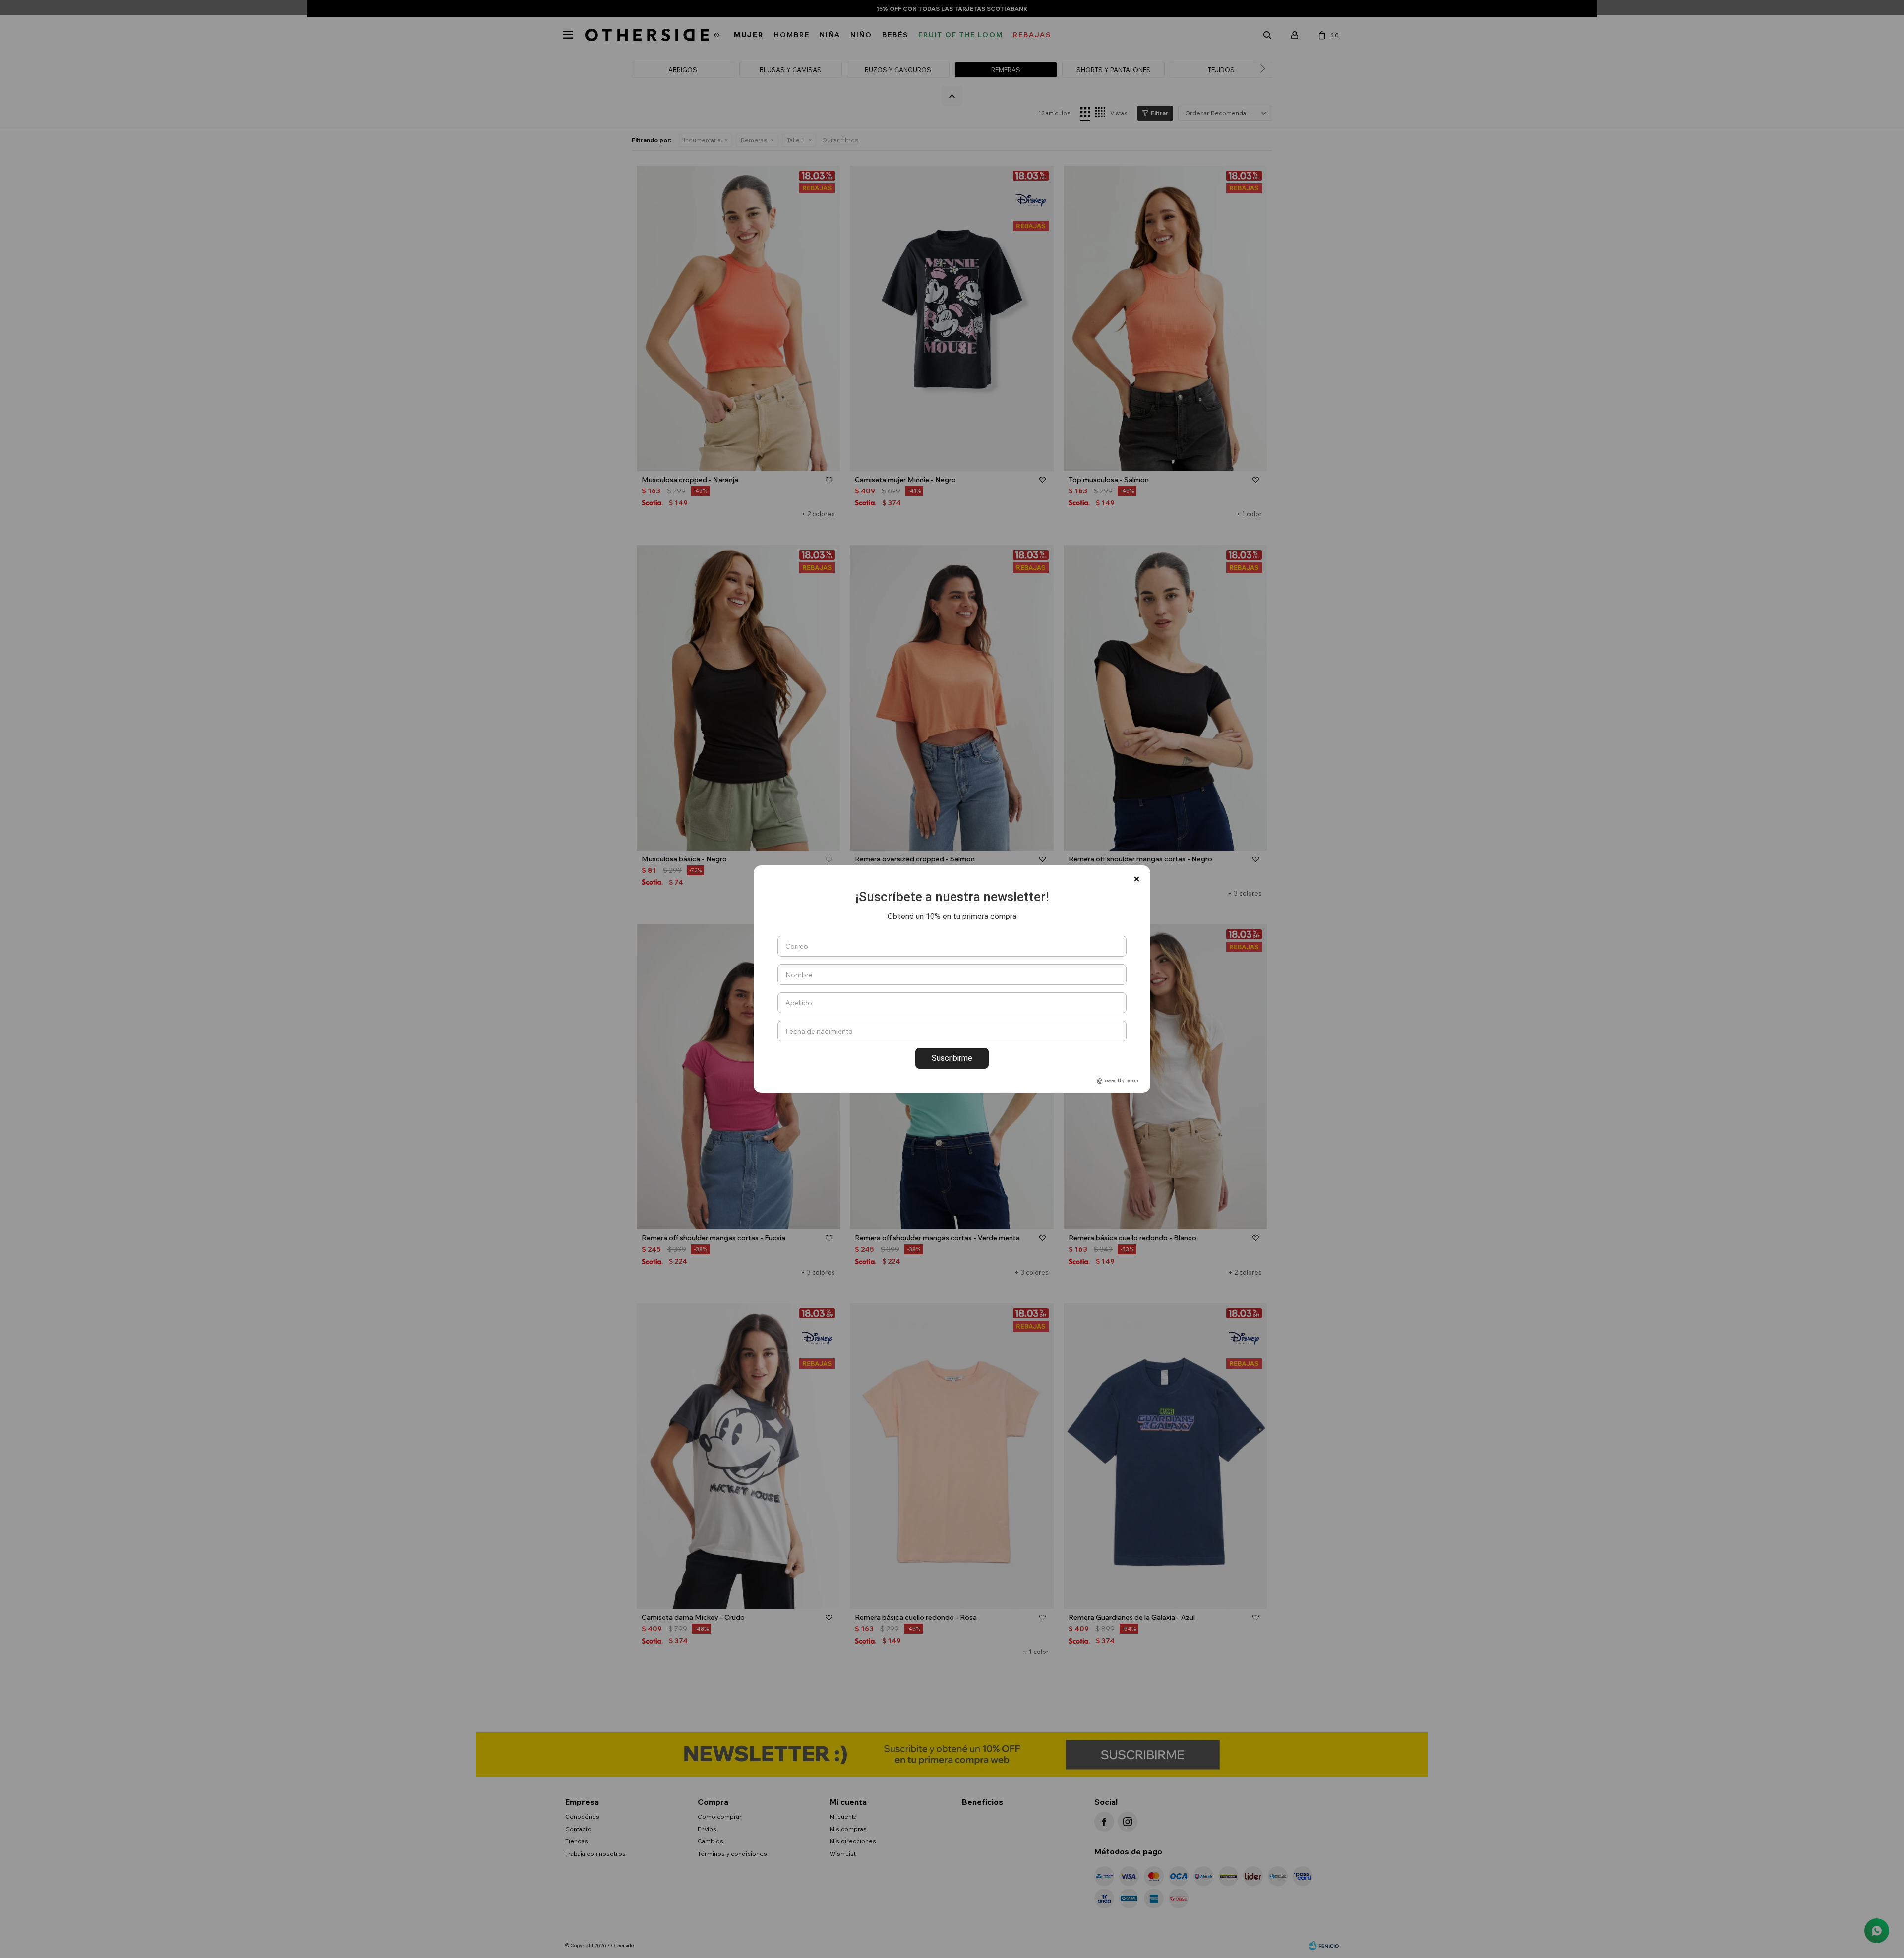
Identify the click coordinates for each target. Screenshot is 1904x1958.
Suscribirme (952, 1058)
